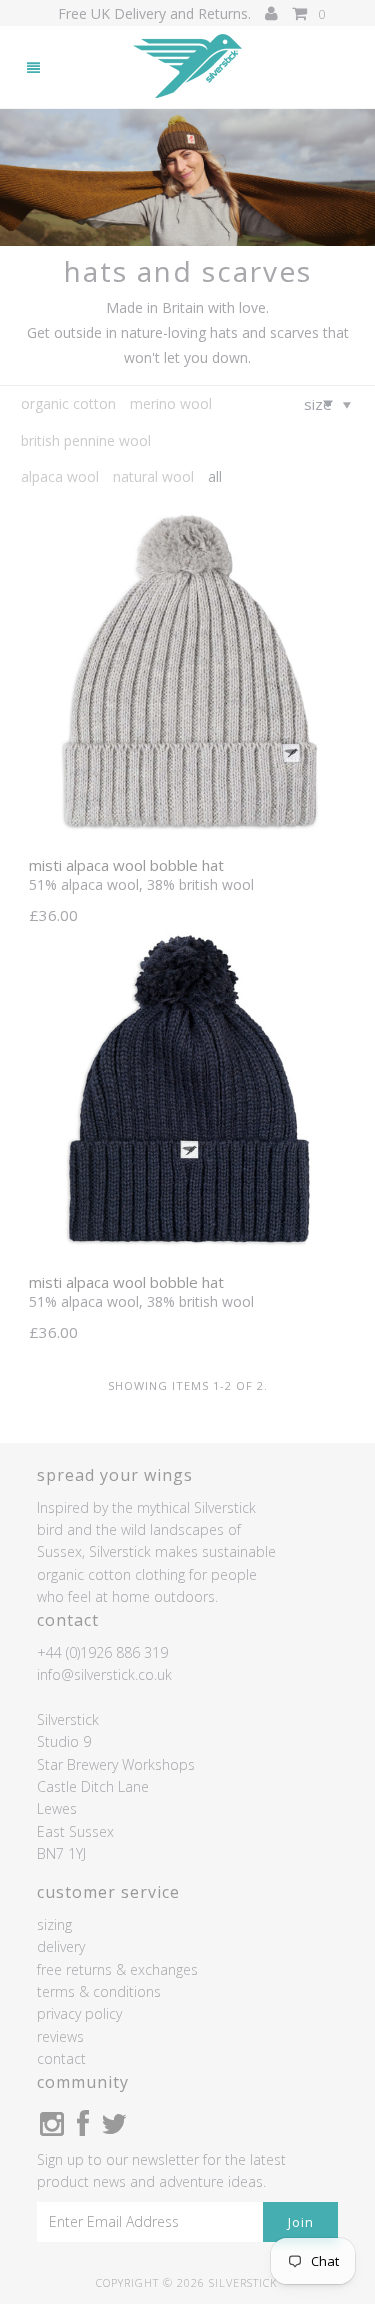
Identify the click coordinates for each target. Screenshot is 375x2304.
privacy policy (79, 2013)
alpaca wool (60, 476)
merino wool (171, 403)
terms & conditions (99, 1991)
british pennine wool (86, 440)
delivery (61, 1946)
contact (61, 2058)
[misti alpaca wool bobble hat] (187, 835)
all (215, 476)
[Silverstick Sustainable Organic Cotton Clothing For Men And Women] (188, 66)
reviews (60, 2036)
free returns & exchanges (117, 1969)
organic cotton (68, 403)
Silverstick (243, 2282)
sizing (54, 1924)
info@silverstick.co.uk (104, 1674)
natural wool (153, 476)
